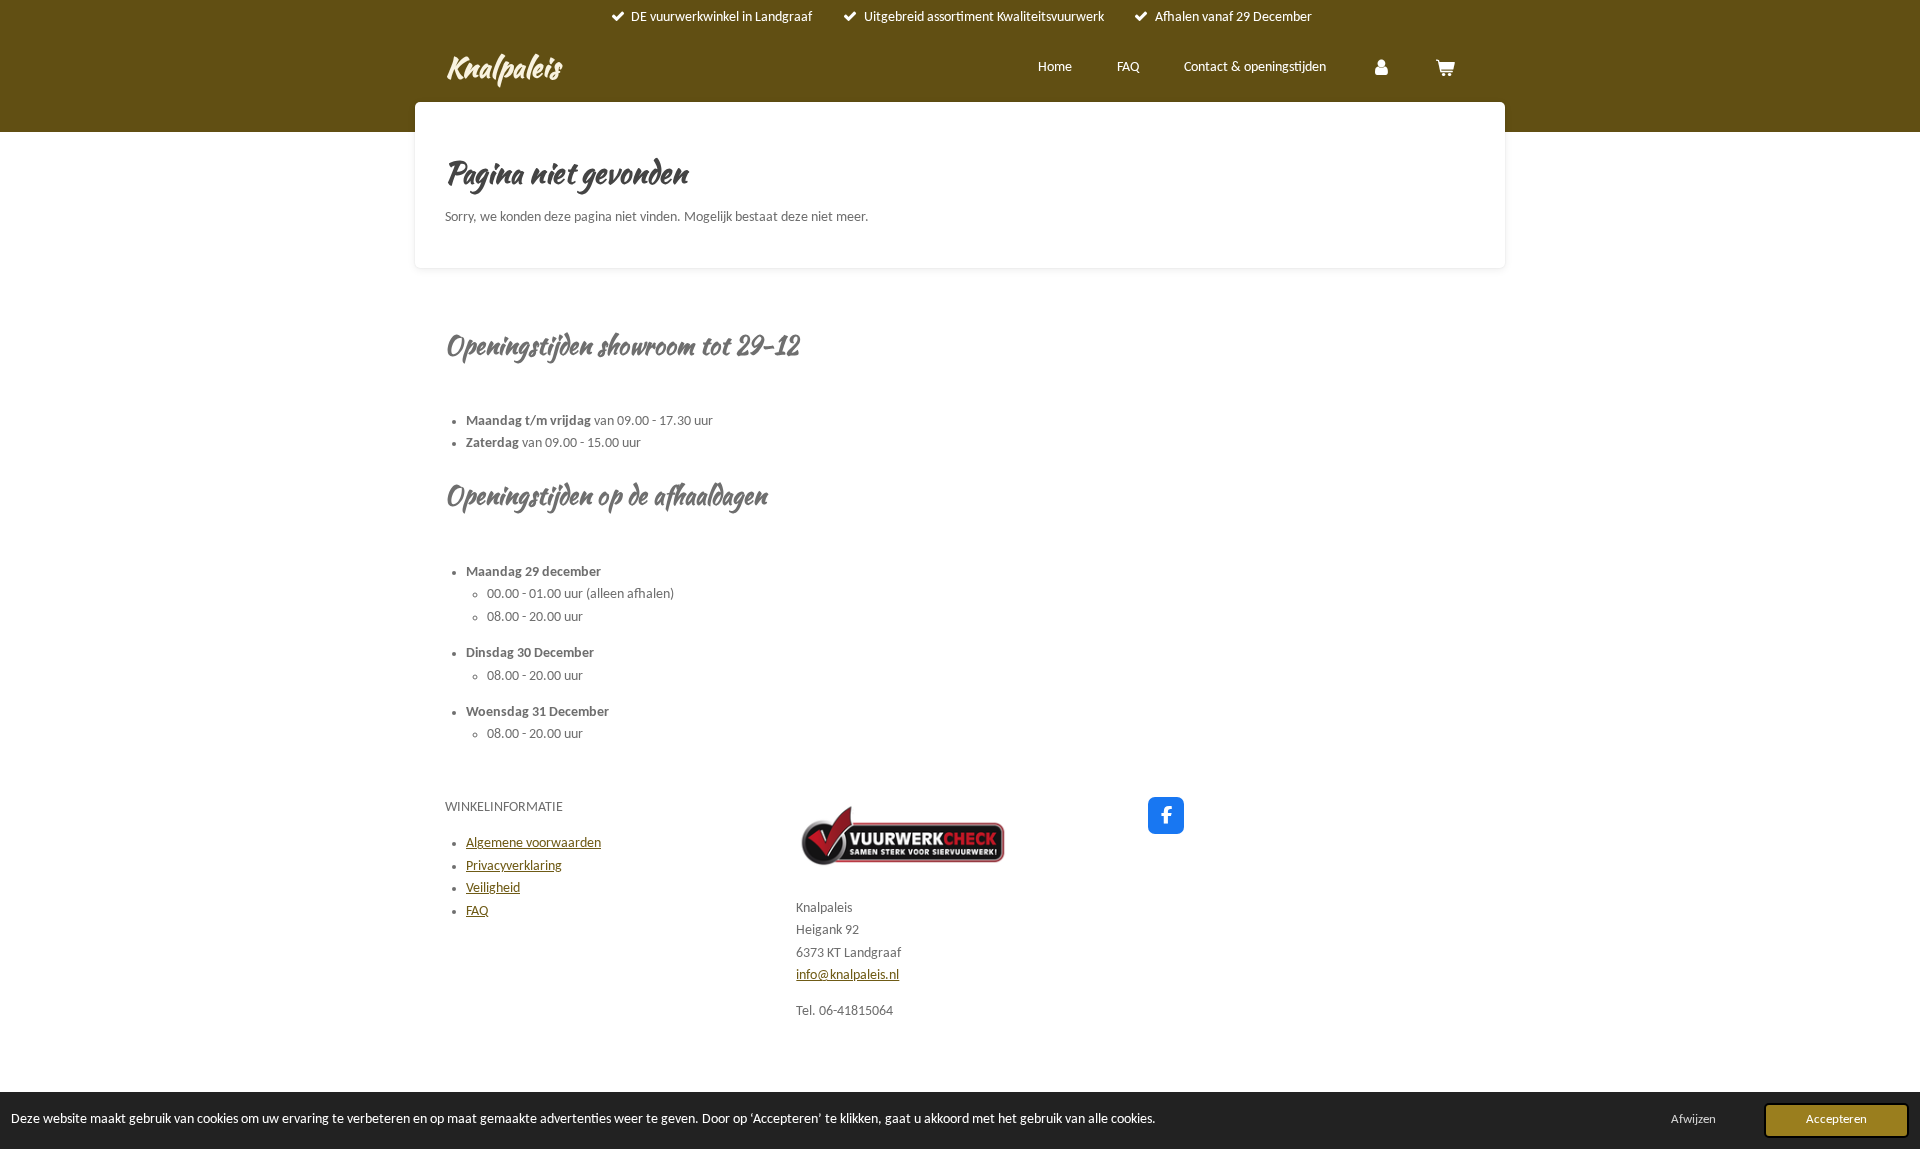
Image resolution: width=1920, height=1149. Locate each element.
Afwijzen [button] (1693, 1120)
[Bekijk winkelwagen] (1445, 69)
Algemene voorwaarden (533, 843)
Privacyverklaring (514, 866)
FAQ (477, 911)
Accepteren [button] (1836, 1120)
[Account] (1381, 69)
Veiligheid (493, 888)
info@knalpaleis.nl (847, 975)
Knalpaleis (502, 67)
